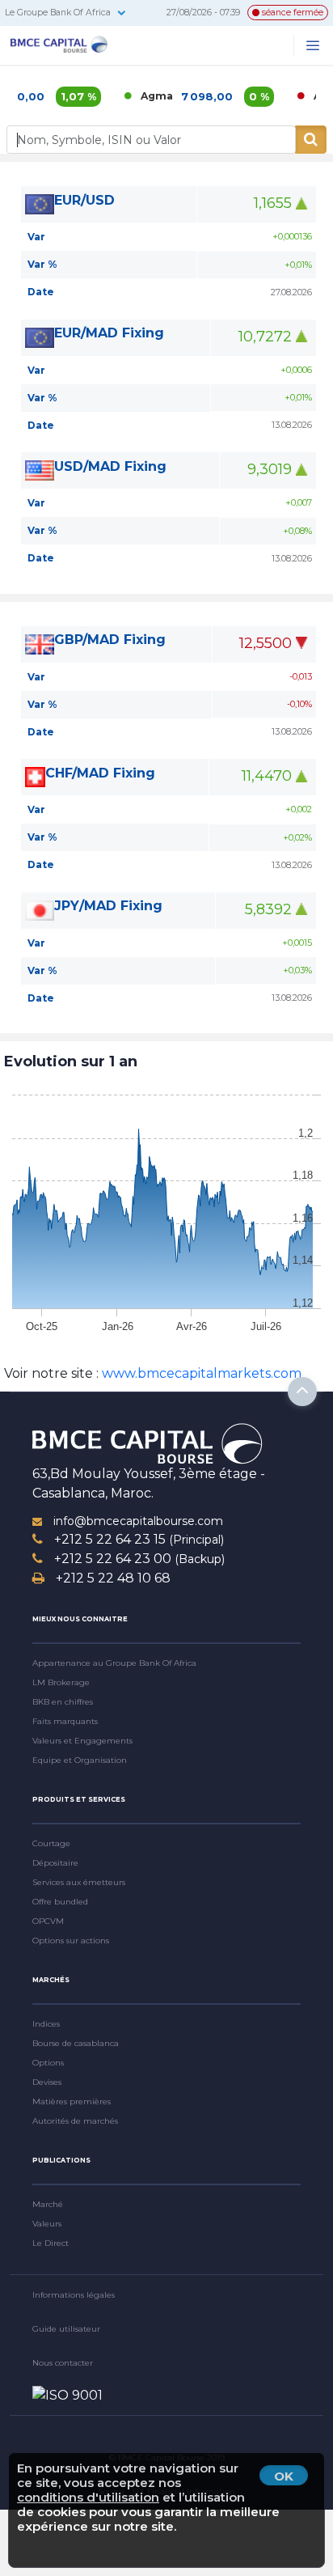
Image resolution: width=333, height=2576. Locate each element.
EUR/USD (84, 200)
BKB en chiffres (63, 1702)
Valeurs (47, 2224)
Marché (48, 2204)
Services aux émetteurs (79, 1882)
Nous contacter (63, 2363)
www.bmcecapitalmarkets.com (200, 1373)
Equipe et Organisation (80, 1760)
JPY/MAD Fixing (108, 906)
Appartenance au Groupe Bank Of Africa (114, 1663)
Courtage (51, 1843)
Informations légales (74, 2295)
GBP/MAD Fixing (110, 640)
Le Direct (51, 2243)
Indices (46, 2024)
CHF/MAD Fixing (100, 773)
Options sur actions (71, 1940)
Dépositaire (55, 1863)
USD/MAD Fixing (110, 466)
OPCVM (48, 1921)
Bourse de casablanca (76, 2043)
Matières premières (72, 2101)
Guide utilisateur (66, 2329)
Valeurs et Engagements (82, 1741)
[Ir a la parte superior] (302, 1392)
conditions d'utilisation (88, 2497)
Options (48, 2063)
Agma (137, 96)
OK (284, 2476)
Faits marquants (65, 1721)
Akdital (313, 96)
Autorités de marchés (75, 2121)
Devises (47, 2082)
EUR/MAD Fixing (109, 333)
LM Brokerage (61, 1682)
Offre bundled (60, 1902)
